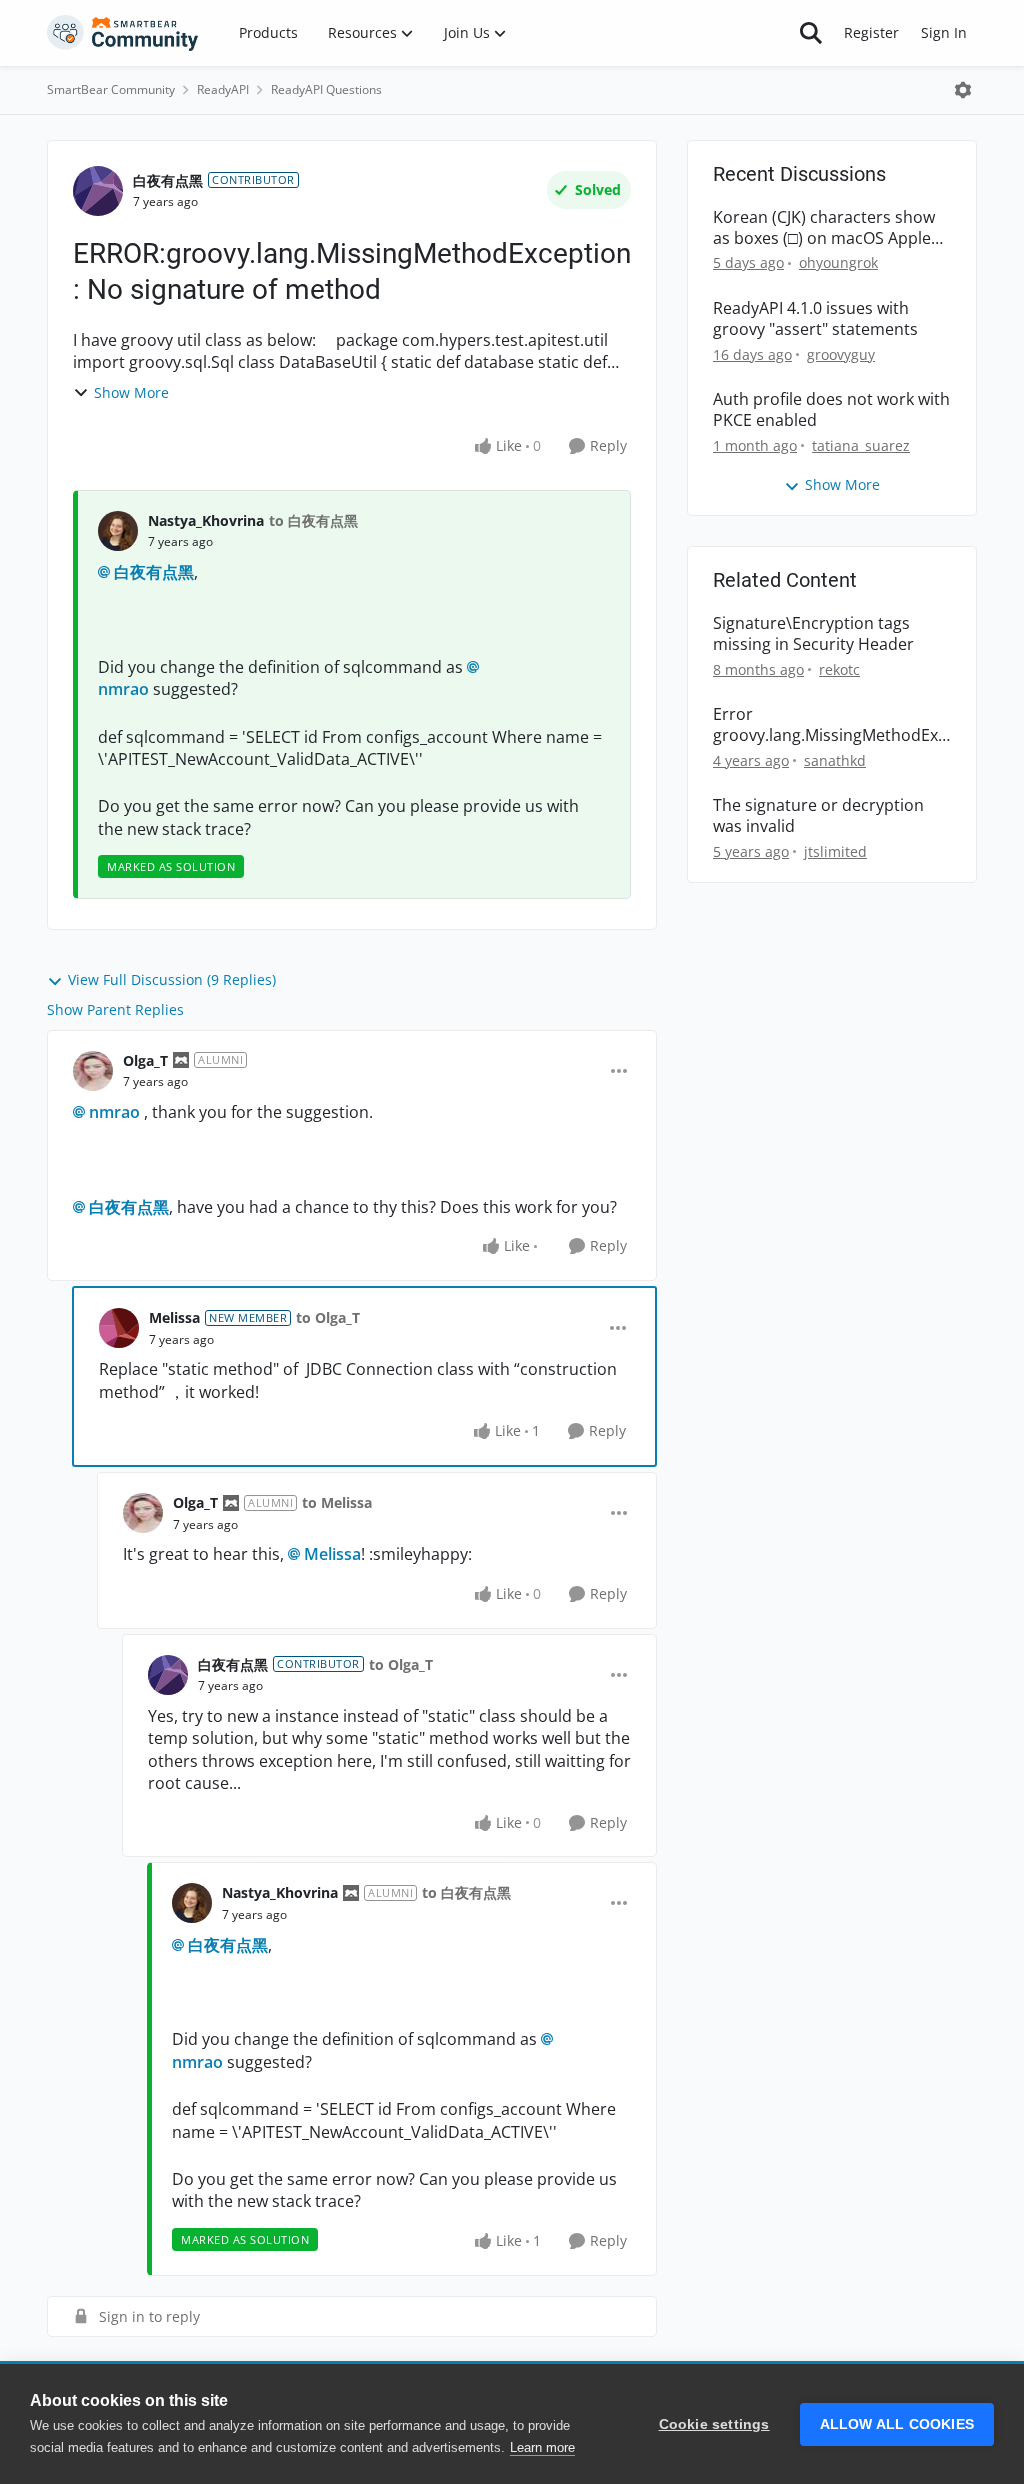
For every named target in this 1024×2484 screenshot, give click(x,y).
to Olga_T (328, 1317)
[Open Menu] (963, 90)
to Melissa (337, 1502)
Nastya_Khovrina (206, 520)
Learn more (542, 2447)
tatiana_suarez (861, 445)
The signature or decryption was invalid (818, 816)
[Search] (811, 33)
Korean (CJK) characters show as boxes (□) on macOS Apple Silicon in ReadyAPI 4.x (824, 228)
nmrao (114, 1112)
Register (871, 32)
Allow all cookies (897, 2424)
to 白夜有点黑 (313, 520)
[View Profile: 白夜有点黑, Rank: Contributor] (98, 191)
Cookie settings (714, 2424)
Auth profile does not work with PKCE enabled (831, 410)
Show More (131, 392)
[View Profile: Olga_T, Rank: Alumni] (93, 1071)
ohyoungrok (838, 262)
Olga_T (145, 1060)
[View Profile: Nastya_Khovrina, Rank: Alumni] (192, 1903)
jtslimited (835, 851)
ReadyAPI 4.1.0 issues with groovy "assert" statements (815, 319)
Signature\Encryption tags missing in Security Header (813, 634)
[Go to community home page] (123, 33)
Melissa (174, 1317)
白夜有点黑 (168, 180)
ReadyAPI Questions (326, 89)
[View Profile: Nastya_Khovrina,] (118, 531)
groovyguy (841, 354)
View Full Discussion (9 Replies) (172, 979)
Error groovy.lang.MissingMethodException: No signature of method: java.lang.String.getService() (829, 725)
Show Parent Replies (115, 1009)
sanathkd (835, 760)
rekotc (839, 669)
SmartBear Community (111, 89)
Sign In (944, 32)
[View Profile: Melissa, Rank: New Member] (119, 1328)
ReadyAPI (223, 89)
